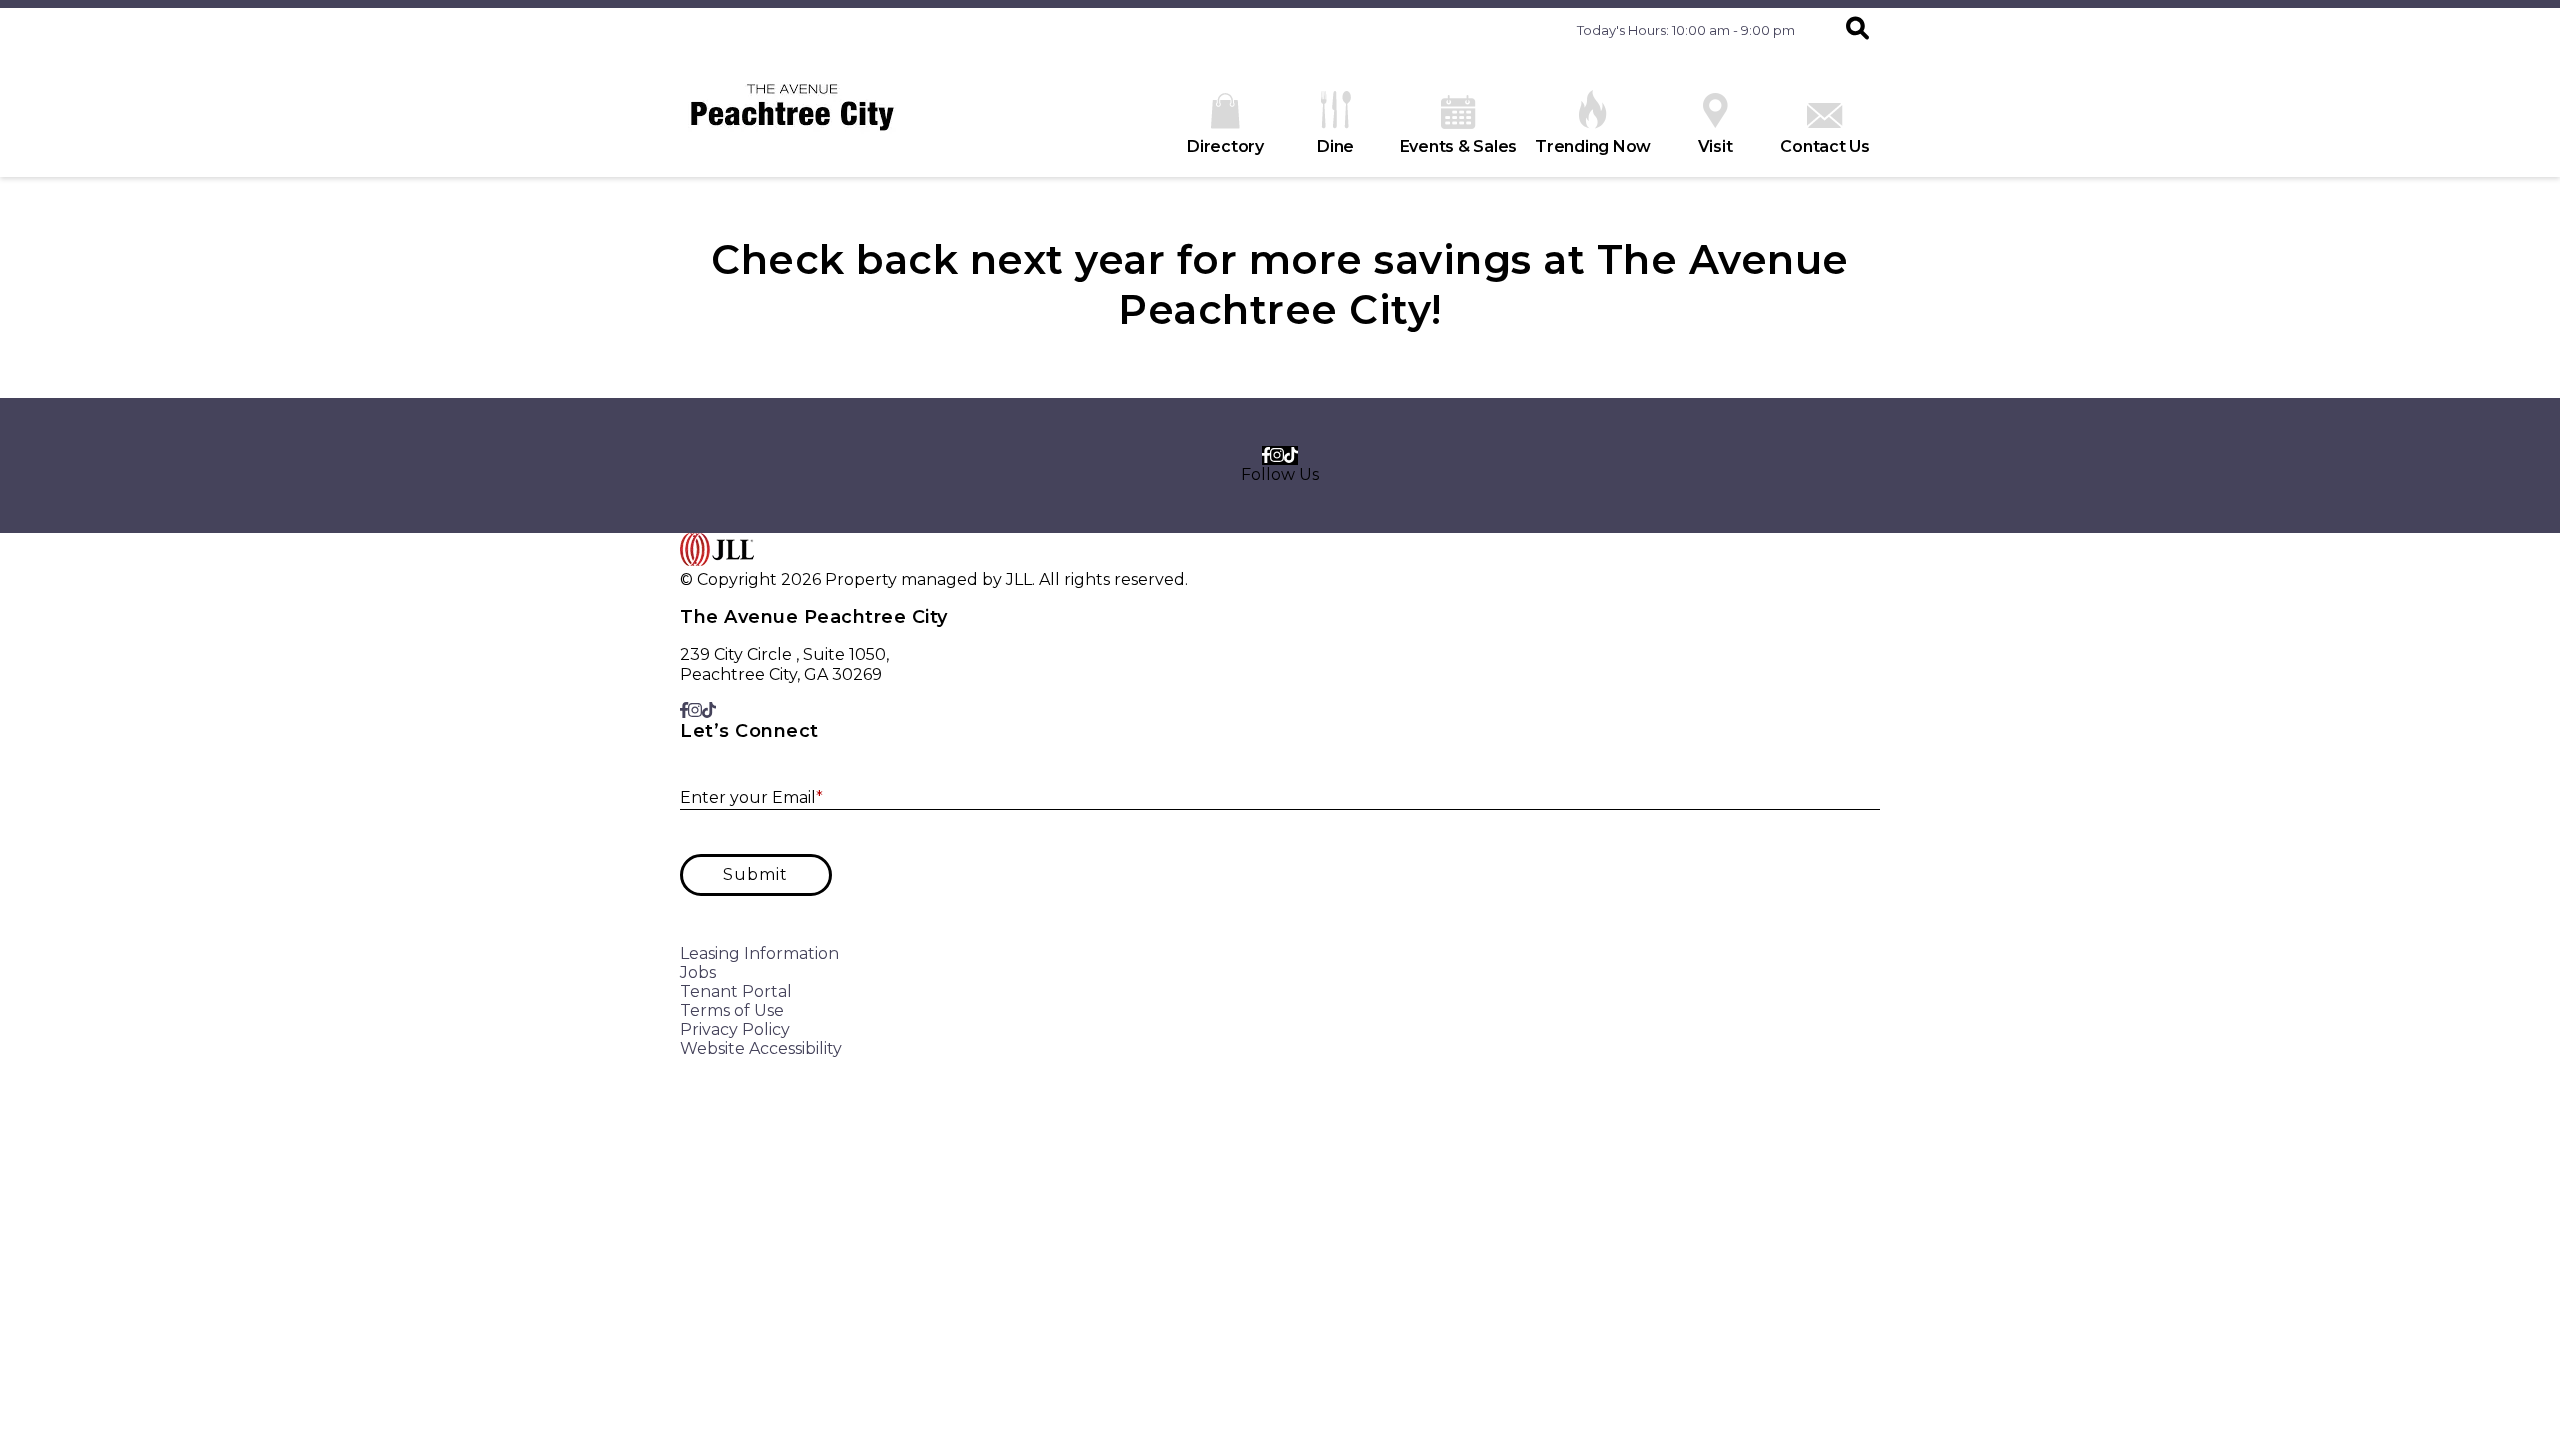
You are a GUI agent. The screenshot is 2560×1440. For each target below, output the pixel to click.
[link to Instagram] (1277, 455)
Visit (1715, 146)
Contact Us (1825, 146)
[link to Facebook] (1266, 455)
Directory (1225, 146)
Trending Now (1593, 146)
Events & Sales (1459, 146)
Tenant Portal (736, 991)
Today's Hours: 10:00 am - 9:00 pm (1686, 30)
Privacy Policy (735, 1029)
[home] (792, 114)
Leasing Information (759, 953)
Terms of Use (732, 1010)
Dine (1335, 146)
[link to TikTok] (1291, 455)
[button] (1857, 30)
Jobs (698, 972)
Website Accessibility (761, 1048)
